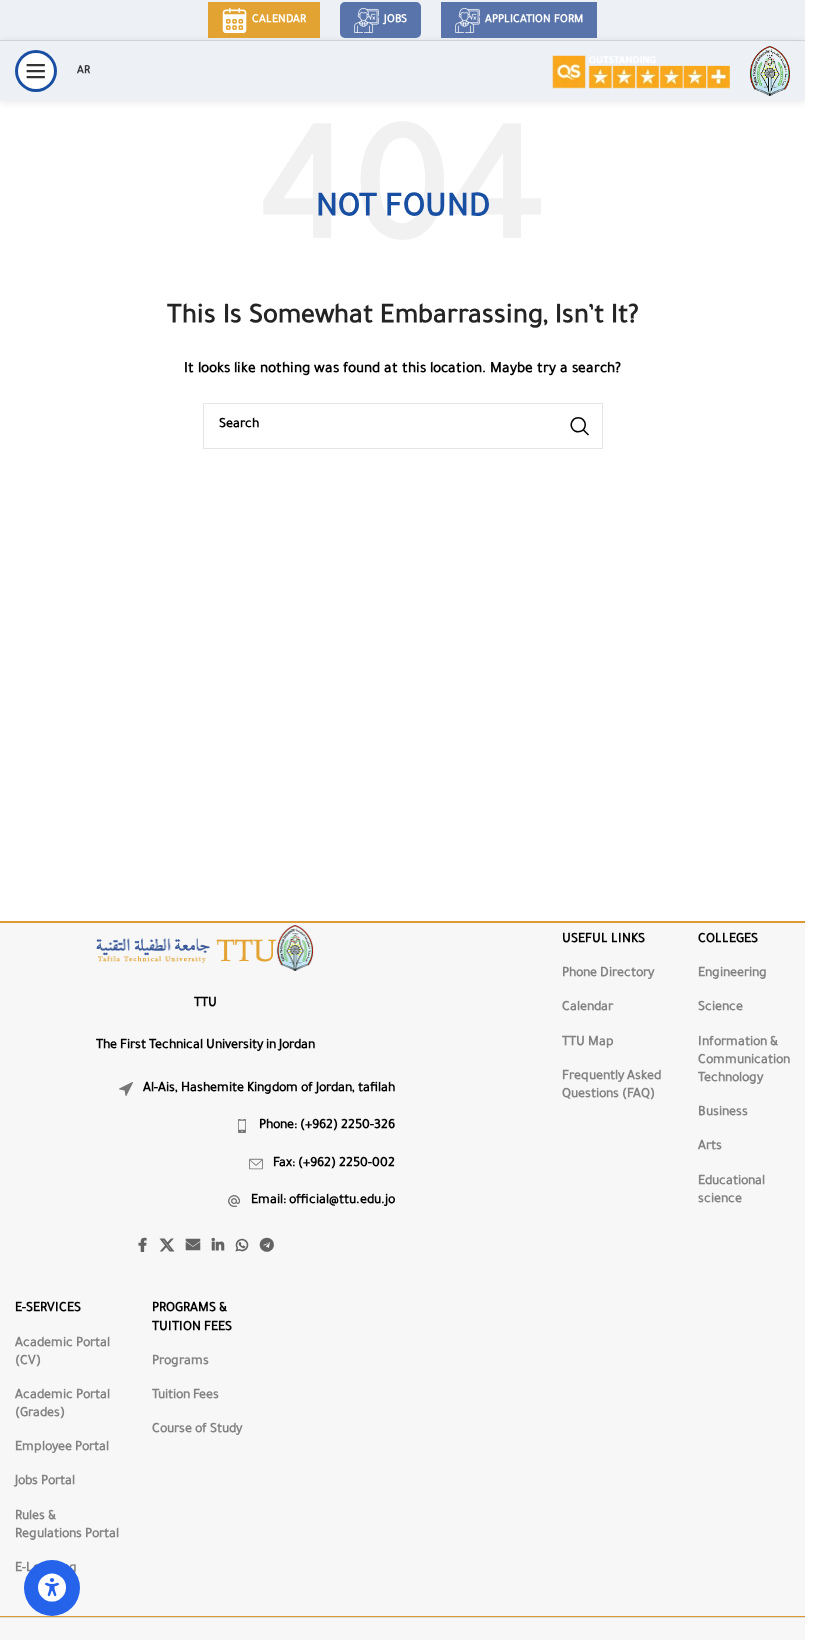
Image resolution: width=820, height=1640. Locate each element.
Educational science (731, 1191)
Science (720, 1008)
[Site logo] (640, 72)
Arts (710, 1147)
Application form (534, 20)
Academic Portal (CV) (62, 1353)
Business (723, 1113)
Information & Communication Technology (744, 1061)
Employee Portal (62, 1448)
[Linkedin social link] (218, 1247)
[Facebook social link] (142, 1247)
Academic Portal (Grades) (62, 1405)
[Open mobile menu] (36, 71)
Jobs (395, 20)
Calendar (279, 20)
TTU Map (588, 1043)
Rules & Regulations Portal (67, 1526)
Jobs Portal (45, 1482)
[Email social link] (193, 1247)
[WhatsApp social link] (242, 1247)
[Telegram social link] (267, 1247)
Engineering (732, 974)
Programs (180, 1362)
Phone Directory (608, 974)
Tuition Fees (185, 1396)
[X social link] (167, 1247)
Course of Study (197, 1430)
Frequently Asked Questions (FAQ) (611, 1086)
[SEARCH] (580, 426)
